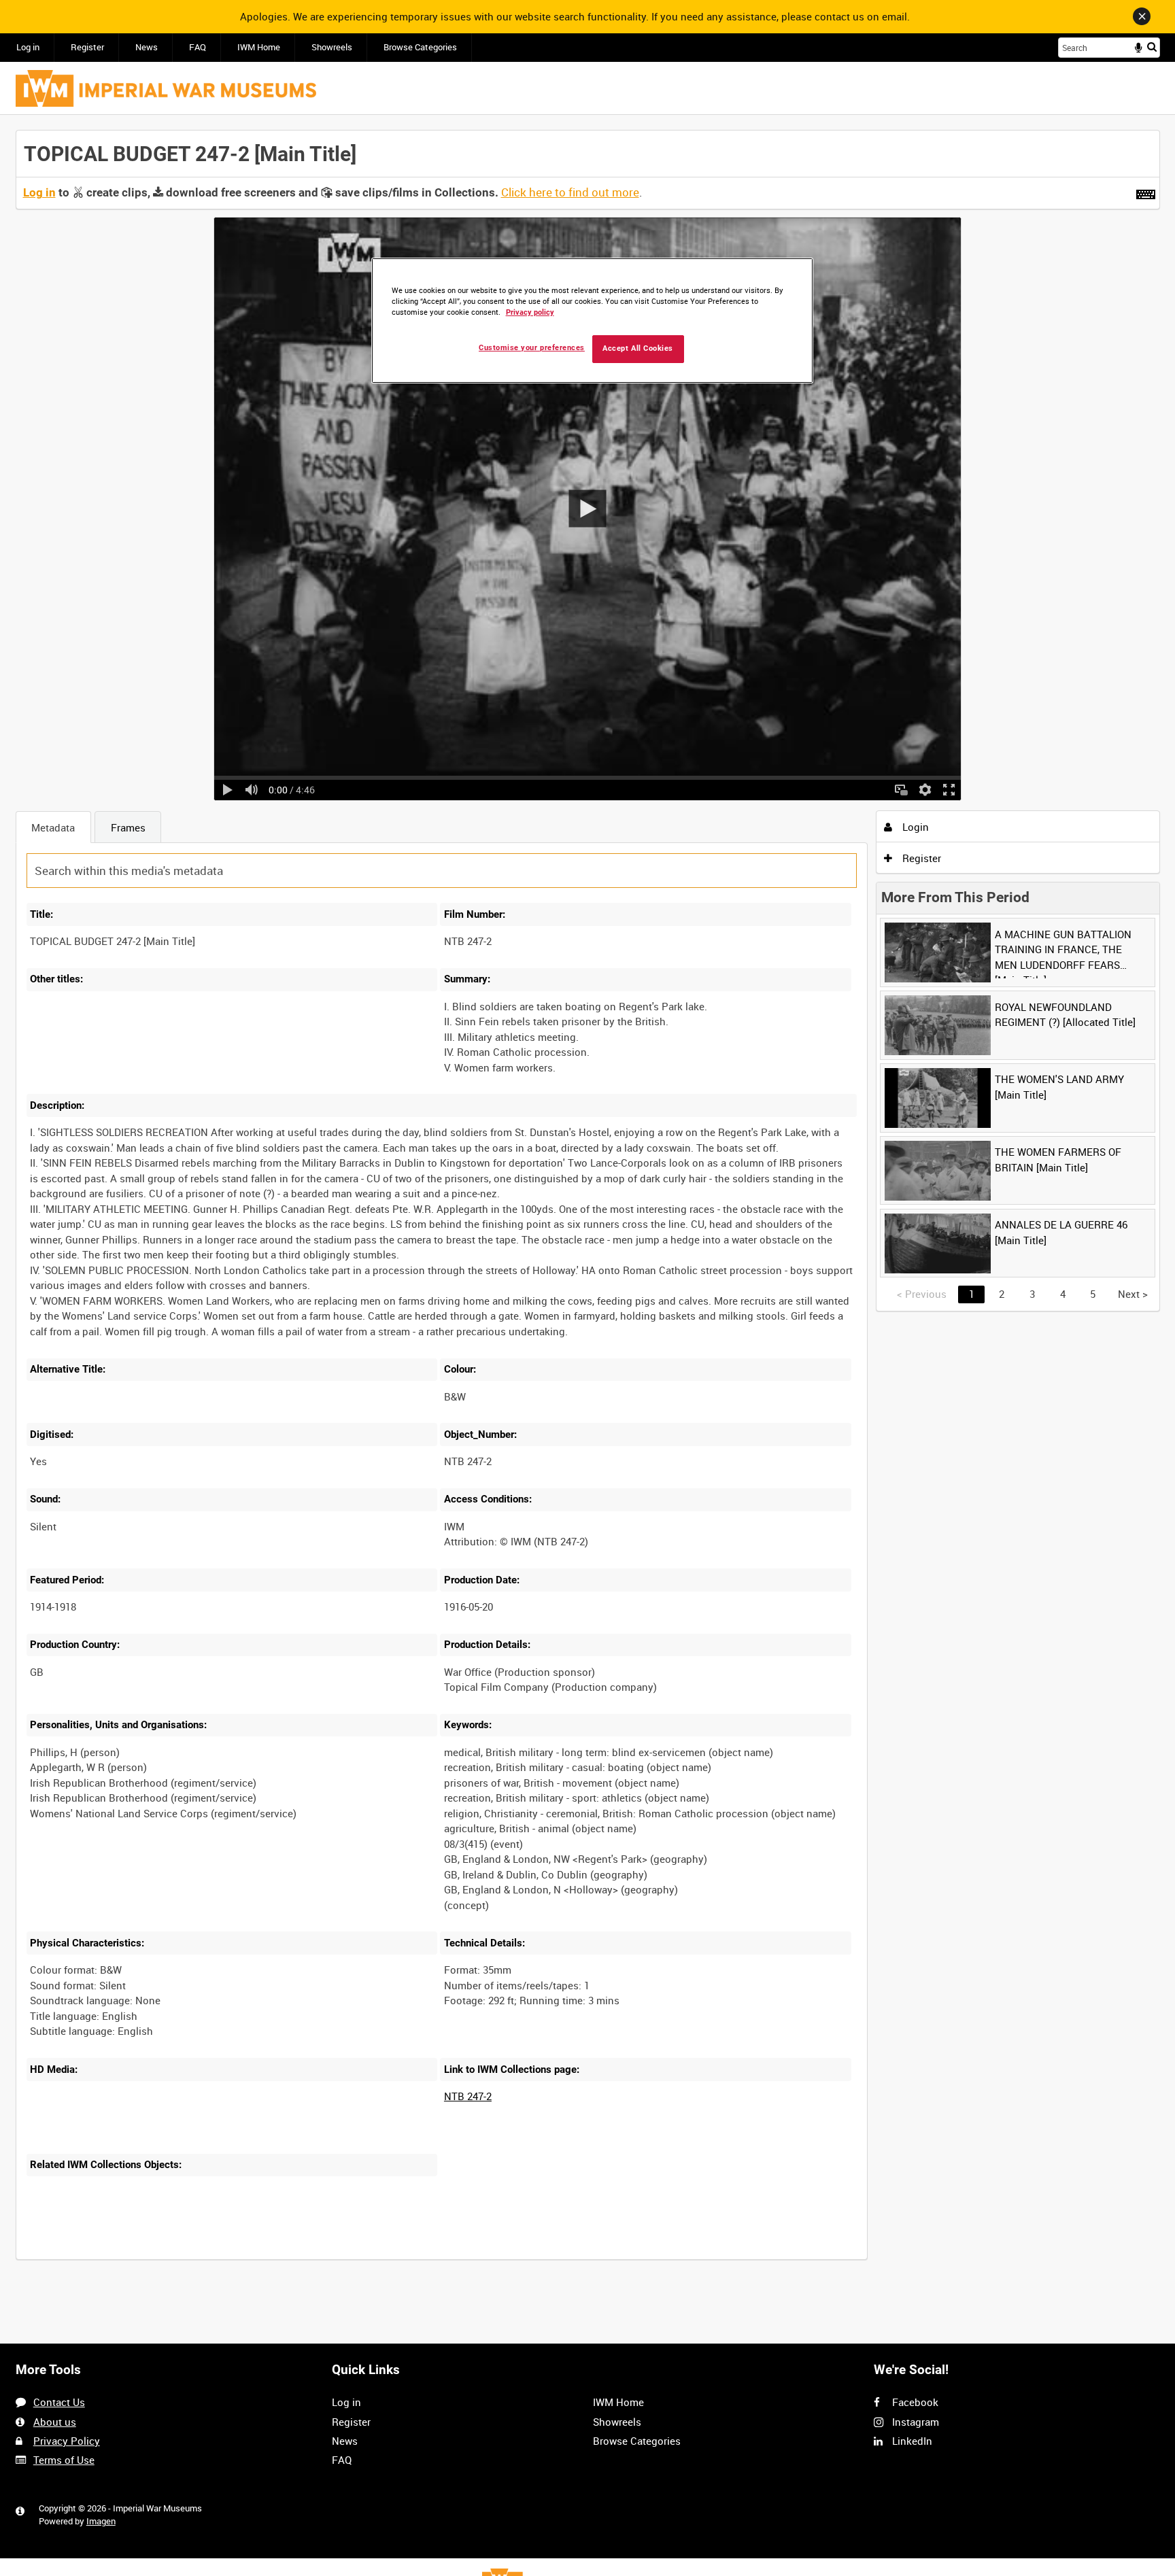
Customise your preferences (532, 348)
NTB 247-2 (468, 2096)
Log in (28, 47)
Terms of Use (64, 2460)
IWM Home (259, 47)
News (147, 47)
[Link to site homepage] (166, 88)
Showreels (332, 47)
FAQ (198, 47)
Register (87, 47)
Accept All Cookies (638, 348)
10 (133, 2258)
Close (1142, 16)
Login (914, 827)
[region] (592, 321)
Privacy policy (530, 312)
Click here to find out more (570, 192)
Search (1152, 47)
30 (177, 2258)
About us (55, 2422)
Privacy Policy (67, 2441)
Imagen (101, 2521)
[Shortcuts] (1146, 192)
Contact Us (59, 2402)
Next (1133, 1294)
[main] (588, 1202)
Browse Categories (420, 47)
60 (223, 2258)
